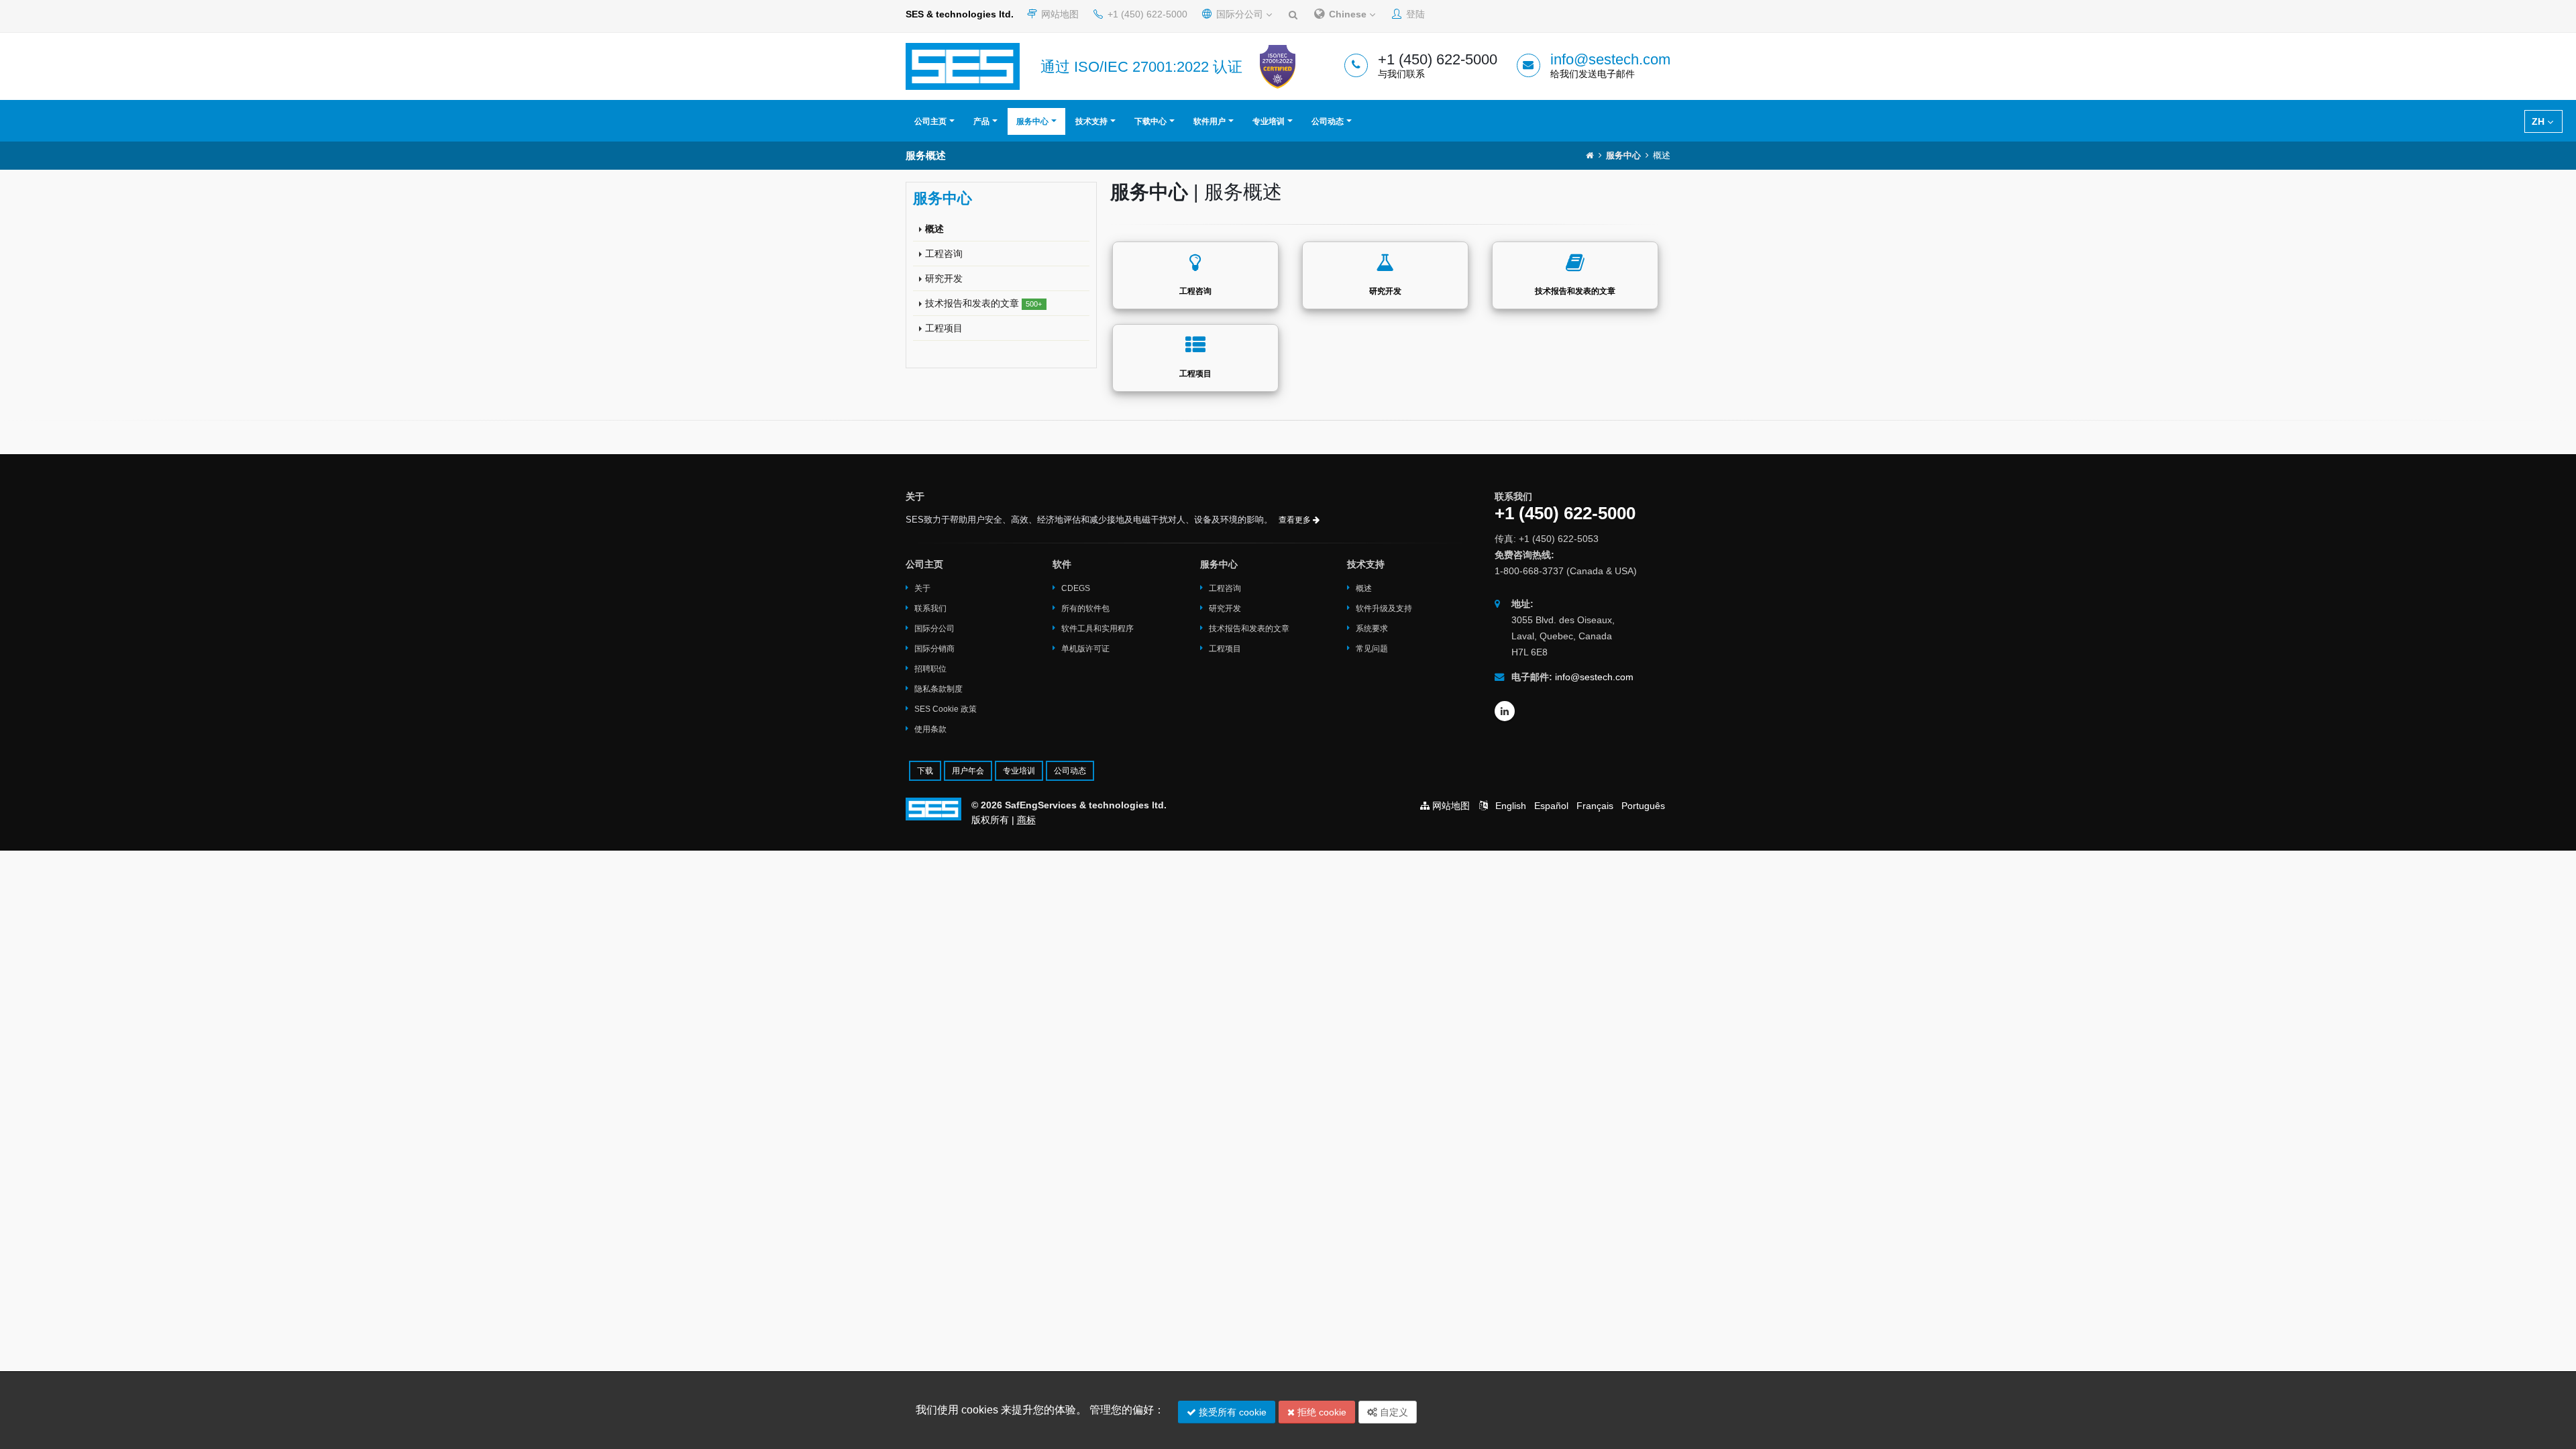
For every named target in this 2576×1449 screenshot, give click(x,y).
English (1511, 806)
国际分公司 (1240, 14)
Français (1595, 806)
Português (1643, 806)
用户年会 (968, 771)
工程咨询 (944, 254)
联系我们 (930, 608)
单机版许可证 (1085, 649)
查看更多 (1296, 520)
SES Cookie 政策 (946, 709)
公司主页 (930, 121)
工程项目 (944, 328)
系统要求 (1372, 629)
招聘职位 (930, 669)
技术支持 (1091, 121)
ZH (2539, 121)
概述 (934, 229)
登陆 (1414, 14)
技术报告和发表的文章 (983, 303)
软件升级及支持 (1384, 608)
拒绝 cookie (1321, 1412)
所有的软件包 (1085, 608)
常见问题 (1372, 649)
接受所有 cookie (1231, 1412)
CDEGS (1076, 588)
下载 (925, 771)
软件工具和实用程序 (1097, 629)
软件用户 (1210, 121)
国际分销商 (934, 649)
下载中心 (1150, 121)
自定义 (1393, 1412)
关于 (922, 588)
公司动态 (1328, 121)
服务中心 (1032, 121)
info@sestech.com (1610, 59)
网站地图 (1059, 14)
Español (1551, 806)
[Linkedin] (1505, 711)
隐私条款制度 (938, 689)
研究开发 (944, 278)
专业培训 (1269, 121)
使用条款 (930, 729)
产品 (981, 121)
